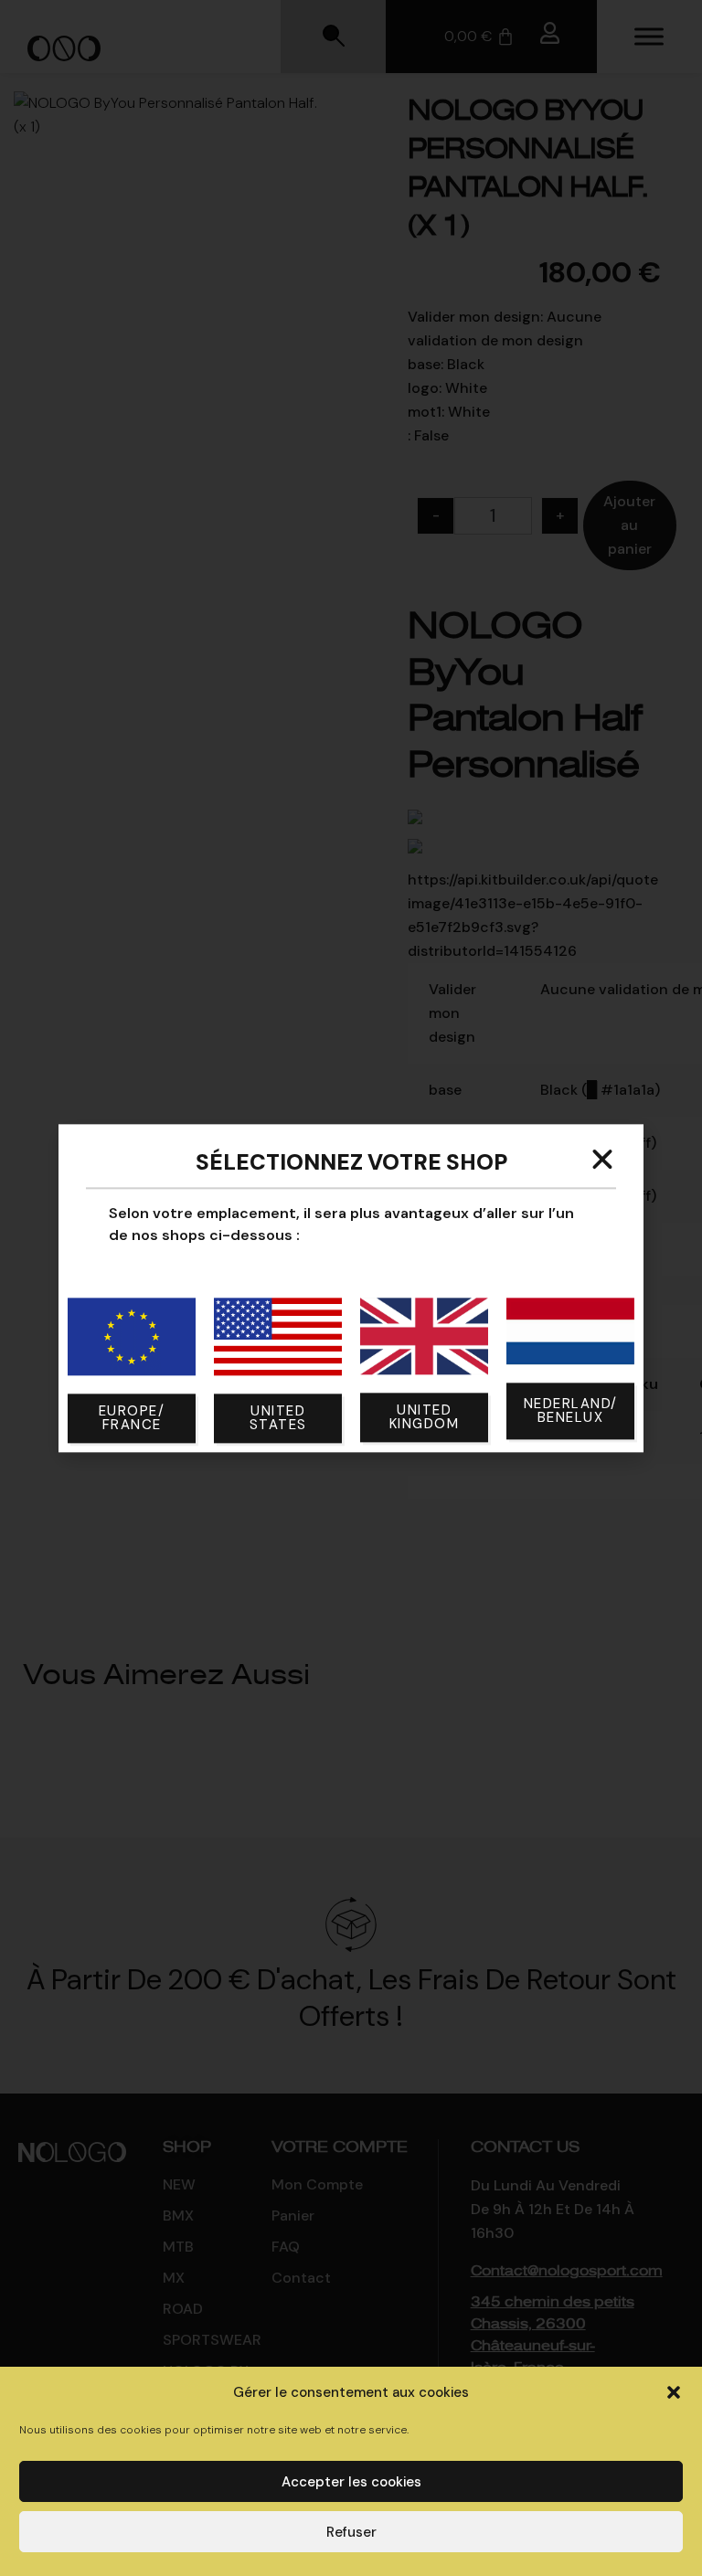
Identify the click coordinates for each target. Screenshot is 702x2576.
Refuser (351, 2532)
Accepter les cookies (351, 2482)
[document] (351, 1288)
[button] (674, 2392)
